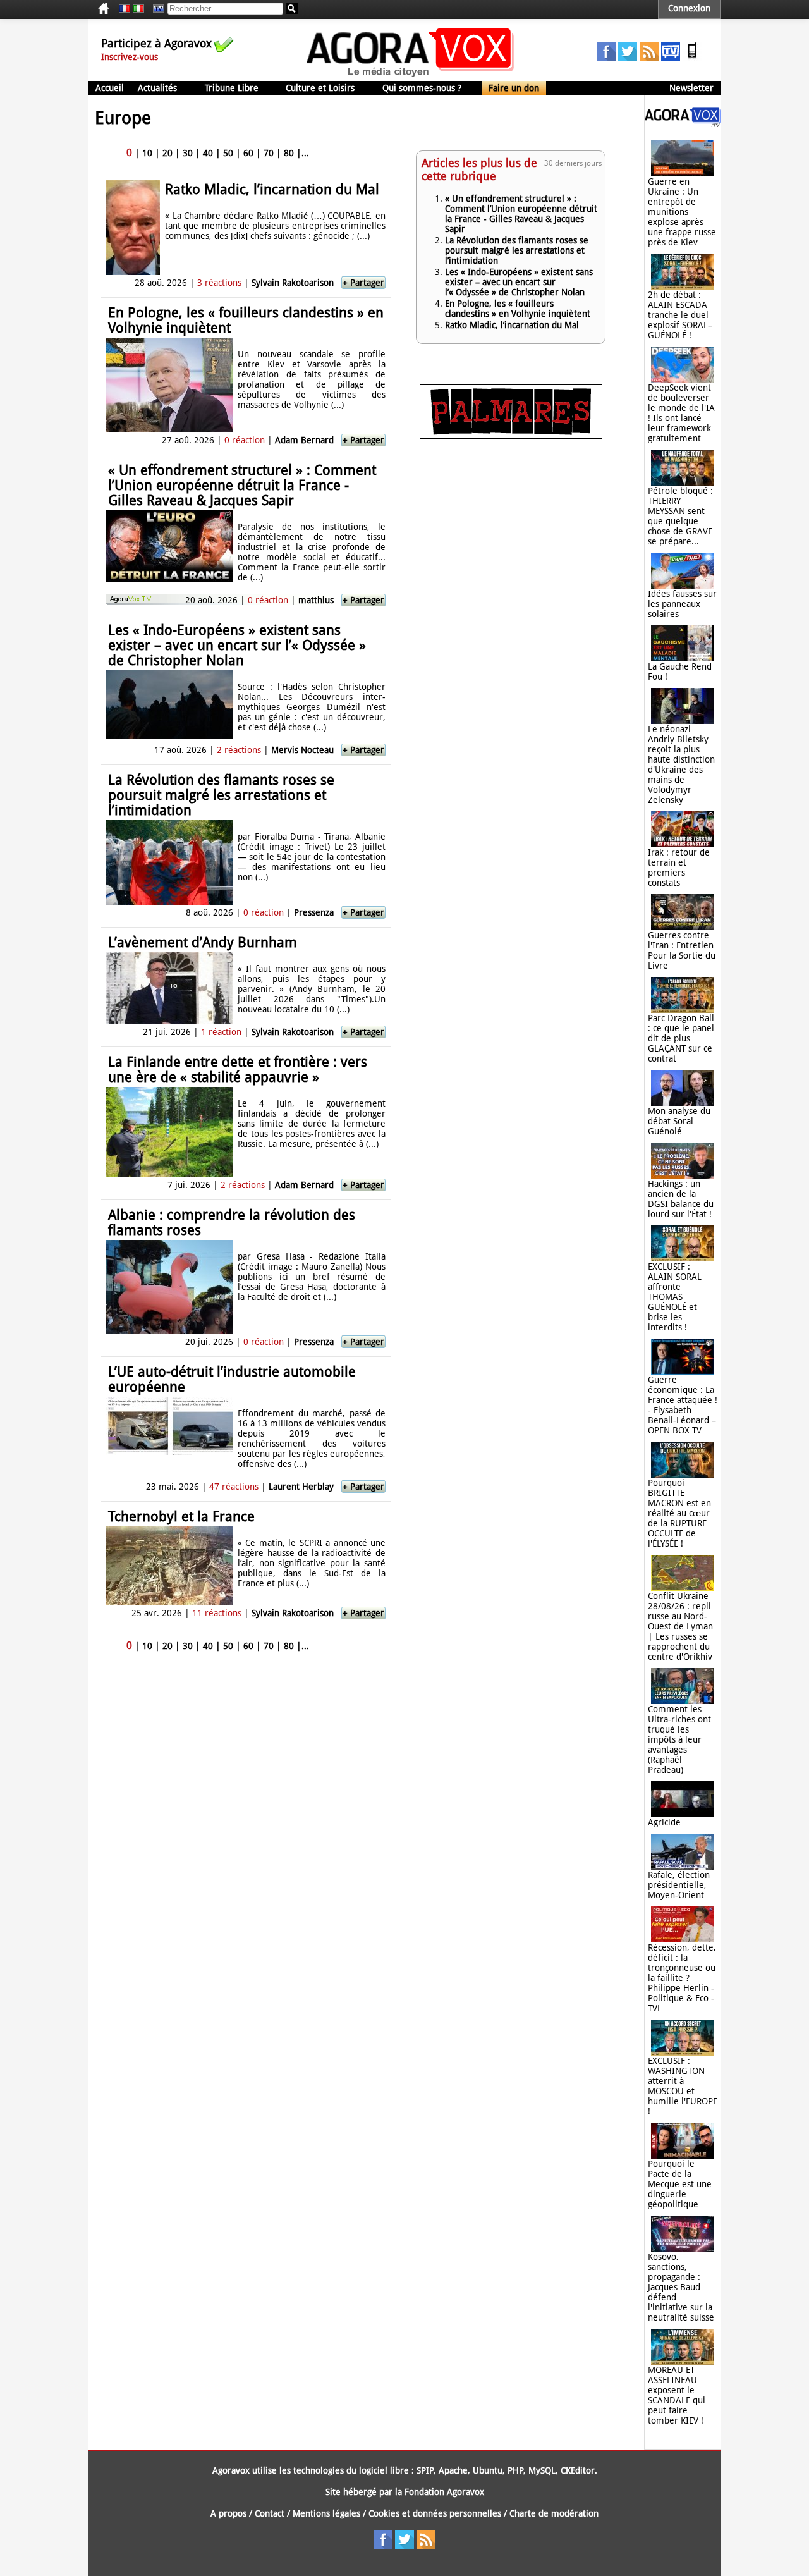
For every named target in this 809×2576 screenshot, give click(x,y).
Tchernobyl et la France (181, 1517)
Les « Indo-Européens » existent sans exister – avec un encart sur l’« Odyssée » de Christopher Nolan (237, 645)
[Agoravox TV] (155, 9)
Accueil (110, 88)
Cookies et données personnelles (435, 2513)
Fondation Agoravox (444, 2492)
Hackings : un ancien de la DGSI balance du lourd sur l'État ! (681, 1199)
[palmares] (511, 436)
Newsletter (691, 88)
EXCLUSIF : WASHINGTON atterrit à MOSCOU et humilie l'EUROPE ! (683, 2086)
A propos (228, 2513)
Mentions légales (326, 2513)
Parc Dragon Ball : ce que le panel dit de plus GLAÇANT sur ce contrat (681, 1038)
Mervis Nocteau (302, 750)
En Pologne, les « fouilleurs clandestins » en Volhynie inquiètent (246, 320)
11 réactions (217, 1613)
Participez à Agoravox (156, 43)
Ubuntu (488, 2470)
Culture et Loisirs (320, 88)
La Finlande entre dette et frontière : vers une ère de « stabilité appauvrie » (238, 1070)
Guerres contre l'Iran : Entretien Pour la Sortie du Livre (682, 950)
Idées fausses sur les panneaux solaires (682, 604)
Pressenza (314, 912)
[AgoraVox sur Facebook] (606, 58)
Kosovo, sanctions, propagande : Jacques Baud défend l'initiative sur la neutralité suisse (681, 2287)
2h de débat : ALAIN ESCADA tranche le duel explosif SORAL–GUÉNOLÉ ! (680, 315)
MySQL (542, 2470)
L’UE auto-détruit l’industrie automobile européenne (232, 1379)
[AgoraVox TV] (671, 58)
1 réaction (221, 1032)
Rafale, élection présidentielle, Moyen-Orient (679, 1885)
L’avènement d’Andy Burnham (203, 942)
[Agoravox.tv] (683, 124)
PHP (515, 2470)
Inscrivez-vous (130, 57)
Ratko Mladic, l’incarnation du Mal (272, 189)
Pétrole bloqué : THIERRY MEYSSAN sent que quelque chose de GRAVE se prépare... (680, 516)
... (305, 153)
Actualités (157, 88)
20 (167, 153)
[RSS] (649, 58)
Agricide (664, 1822)
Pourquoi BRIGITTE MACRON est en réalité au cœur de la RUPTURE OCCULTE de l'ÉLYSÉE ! (679, 1513)
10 (147, 153)
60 (248, 153)
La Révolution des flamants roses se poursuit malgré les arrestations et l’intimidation (221, 795)
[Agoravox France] (125, 9)
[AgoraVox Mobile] (692, 58)
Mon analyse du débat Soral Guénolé (679, 1121)
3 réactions (219, 283)
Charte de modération (554, 2513)
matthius (316, 600)
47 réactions (234, 1487)
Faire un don (514, 88)
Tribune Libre (232, 88)
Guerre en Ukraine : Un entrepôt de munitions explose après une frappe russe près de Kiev (682, 212)
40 (208, 153)
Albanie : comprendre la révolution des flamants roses (232, 1223)
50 (228, 153)
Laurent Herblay (301, 1487)
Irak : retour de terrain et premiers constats (679, 868)
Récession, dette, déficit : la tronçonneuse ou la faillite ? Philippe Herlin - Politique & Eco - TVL (682, 1978)
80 (289, 153)
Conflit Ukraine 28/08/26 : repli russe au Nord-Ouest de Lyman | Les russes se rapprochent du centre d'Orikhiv (680, 1626)
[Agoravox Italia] (138, 9)
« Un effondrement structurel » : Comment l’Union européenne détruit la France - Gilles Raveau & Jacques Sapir (242, 485)
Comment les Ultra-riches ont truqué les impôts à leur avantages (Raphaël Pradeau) (679, 1739)
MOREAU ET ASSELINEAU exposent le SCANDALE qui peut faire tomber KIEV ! (677, 2395)
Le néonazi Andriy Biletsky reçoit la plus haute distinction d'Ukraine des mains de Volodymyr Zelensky (681, 764)
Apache (453, 2470)
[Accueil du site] (411, 76)
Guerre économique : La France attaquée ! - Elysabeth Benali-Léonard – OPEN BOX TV (683, 1405)
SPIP (425, 2470)
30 (188, 153)
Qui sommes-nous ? (422, 88)
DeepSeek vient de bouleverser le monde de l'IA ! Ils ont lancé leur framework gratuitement (681, 413)
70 (269, 153)
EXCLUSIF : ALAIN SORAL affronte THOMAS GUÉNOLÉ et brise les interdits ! (675, 1297)
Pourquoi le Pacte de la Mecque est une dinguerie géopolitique (680, 2184)
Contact (270, 2513)
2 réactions (239, 750)
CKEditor (578, 2470)
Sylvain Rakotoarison (293, 283)
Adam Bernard (304, 440)
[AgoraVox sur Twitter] (628, 58)
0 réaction (245, 440)
